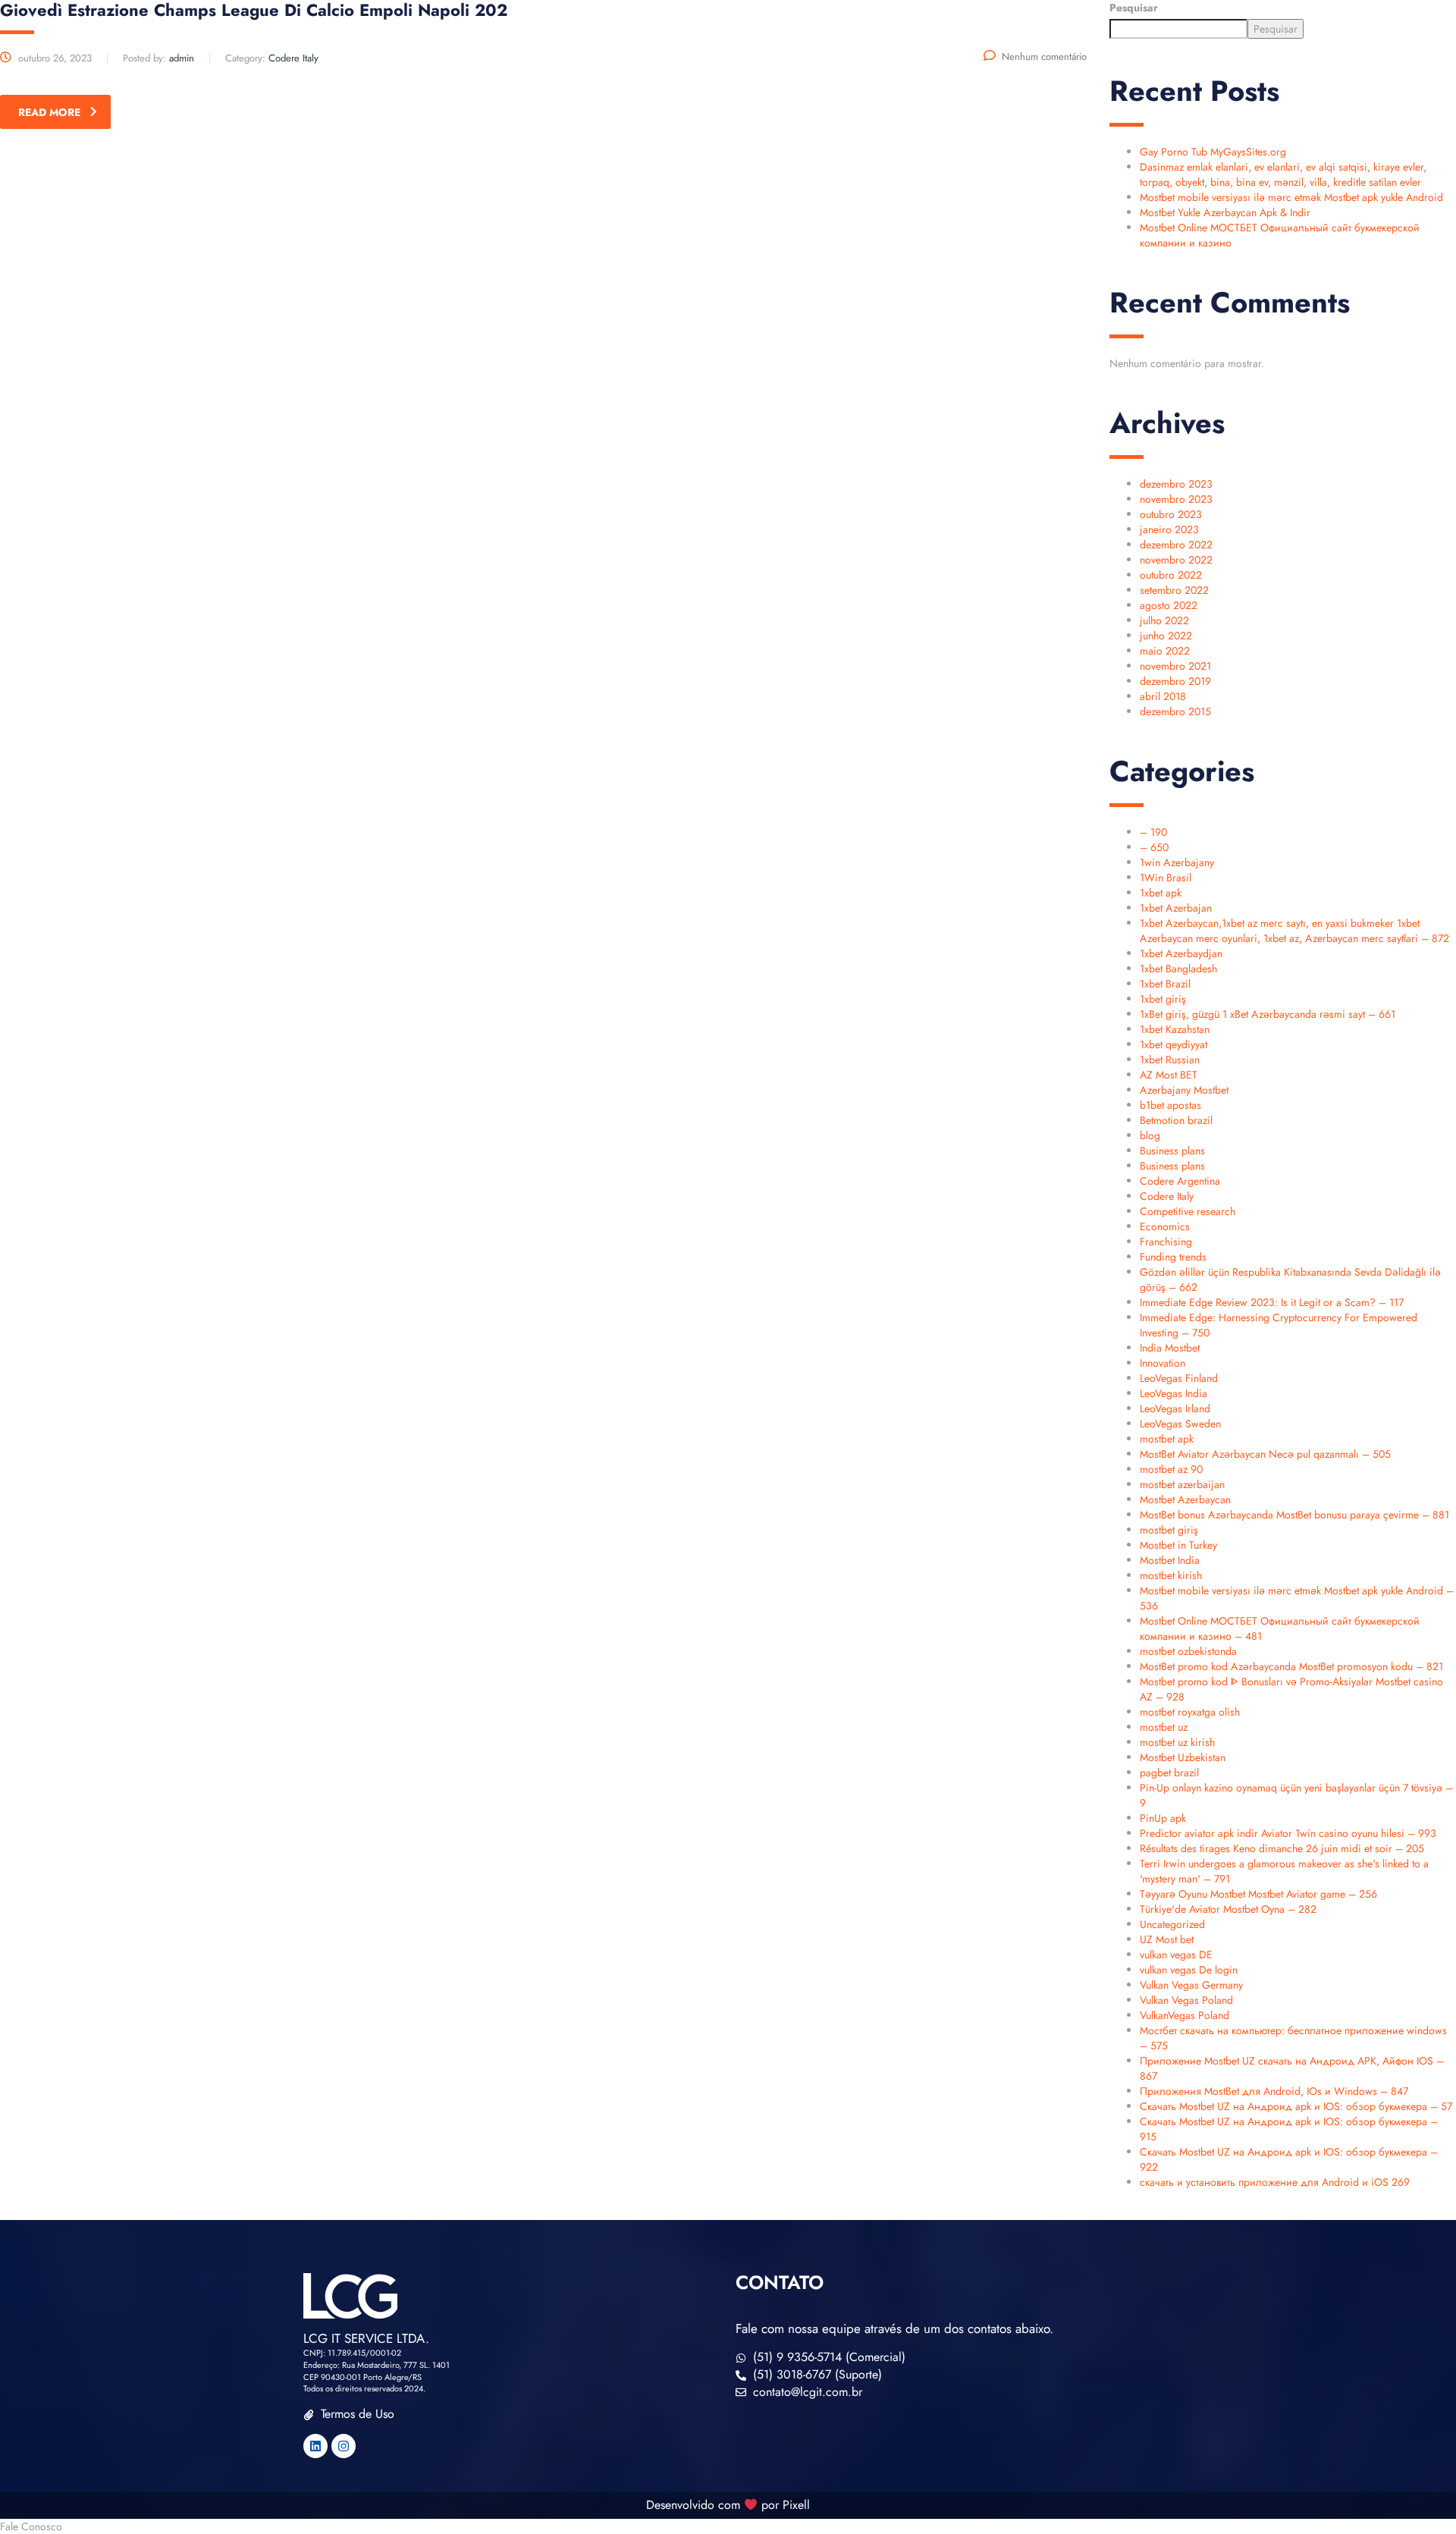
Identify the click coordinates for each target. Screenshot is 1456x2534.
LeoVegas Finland (1179, 1378)
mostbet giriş (1169, 1530)
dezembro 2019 (1175, 681)
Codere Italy (1167, 1196)
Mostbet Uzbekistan (1183, 1757)
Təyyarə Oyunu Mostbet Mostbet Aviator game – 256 (1258, 1894)
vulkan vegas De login (1189, 1970)
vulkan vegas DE (1176, 1955)
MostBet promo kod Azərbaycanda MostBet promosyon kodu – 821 (1291, 1666)
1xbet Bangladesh (1178, 969)
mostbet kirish (1171, 1575)
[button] (728, 2526)
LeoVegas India (1174, 1393)
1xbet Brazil (1165, 984)
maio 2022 (1165, 651)
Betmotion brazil (1176, 1120)
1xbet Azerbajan (1176, 908)
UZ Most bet (1167, 1939)
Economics (1165, 1226)
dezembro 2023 (1176, 484)
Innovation (1163, 1363)
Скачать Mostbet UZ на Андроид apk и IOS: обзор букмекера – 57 (1296, 2106)
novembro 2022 (1176, 560)
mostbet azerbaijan (1182, 1484)
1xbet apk (1161, 893)
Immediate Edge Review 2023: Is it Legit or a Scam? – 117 (1272, 1302)
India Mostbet (1170, 1348)
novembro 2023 (1176, 499)
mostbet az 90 (1171, 1469)
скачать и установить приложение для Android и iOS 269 (1275, 2182)
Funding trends (1173, 1257)
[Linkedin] (315, 2446)
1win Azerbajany (1177, 862)
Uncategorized (1172, 1924)
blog (1150, 1135)
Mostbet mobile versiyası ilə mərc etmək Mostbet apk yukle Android (1291, 197)
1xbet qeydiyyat (1174, 1044)
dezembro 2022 (1176, 545)
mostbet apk (1167, 1439)
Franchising (1166, 1242)
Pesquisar (1134, 8)
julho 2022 (1164, 620)
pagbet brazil (1169, 1773)
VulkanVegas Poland (1185, 2015)
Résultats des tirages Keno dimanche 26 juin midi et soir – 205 (1282, 1848)
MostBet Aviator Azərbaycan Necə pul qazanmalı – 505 (1265, 1454)
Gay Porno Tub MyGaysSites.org (1213, 152)
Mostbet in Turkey (1178, 1545)
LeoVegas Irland (1175, 1408)
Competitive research (1188, 1211)
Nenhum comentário (1044, 57)
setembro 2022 (1174, 590)
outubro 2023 (1171, 514)
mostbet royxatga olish (1190, 1712)
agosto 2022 (1169, 605)
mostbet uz (1164, 1727)
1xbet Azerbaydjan (1181, 953)
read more (49, 112)
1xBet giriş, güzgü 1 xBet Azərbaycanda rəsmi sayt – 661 (1268, 1014)
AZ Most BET (1169, 1075)
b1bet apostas (1170, 1105)
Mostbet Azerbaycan (1185, 1499)
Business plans (1172, 1151)
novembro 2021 (1175, 666)
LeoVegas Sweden (1180, 1424)
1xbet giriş (1163, 999)
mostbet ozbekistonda (1188, 1651)
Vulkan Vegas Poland (1186, 2000)
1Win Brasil (1166, 878)
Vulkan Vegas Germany (1191, 1985)
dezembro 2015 (1175, 711)
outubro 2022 (1171, 575)
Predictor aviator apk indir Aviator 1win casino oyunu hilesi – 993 (1288, 1833)
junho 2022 (1166, 636)
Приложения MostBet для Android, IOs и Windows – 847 (1274, 2091)
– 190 (1153, 832)
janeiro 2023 (1169, 529)
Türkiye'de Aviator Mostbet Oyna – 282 (1228, 1909)
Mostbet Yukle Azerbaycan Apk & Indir (1225, 212)
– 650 (1154, 847)
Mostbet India (1170, 1560)
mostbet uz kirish (1177, 1742)
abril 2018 (1163, 696)
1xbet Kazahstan (1175, 1029)
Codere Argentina (1180, 1181)
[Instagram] (344, 2446)
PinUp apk (1163, 1818)
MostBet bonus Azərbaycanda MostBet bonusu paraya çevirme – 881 (1294, 1515)
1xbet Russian (1170, 1060)
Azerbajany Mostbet (1184, 1090)
